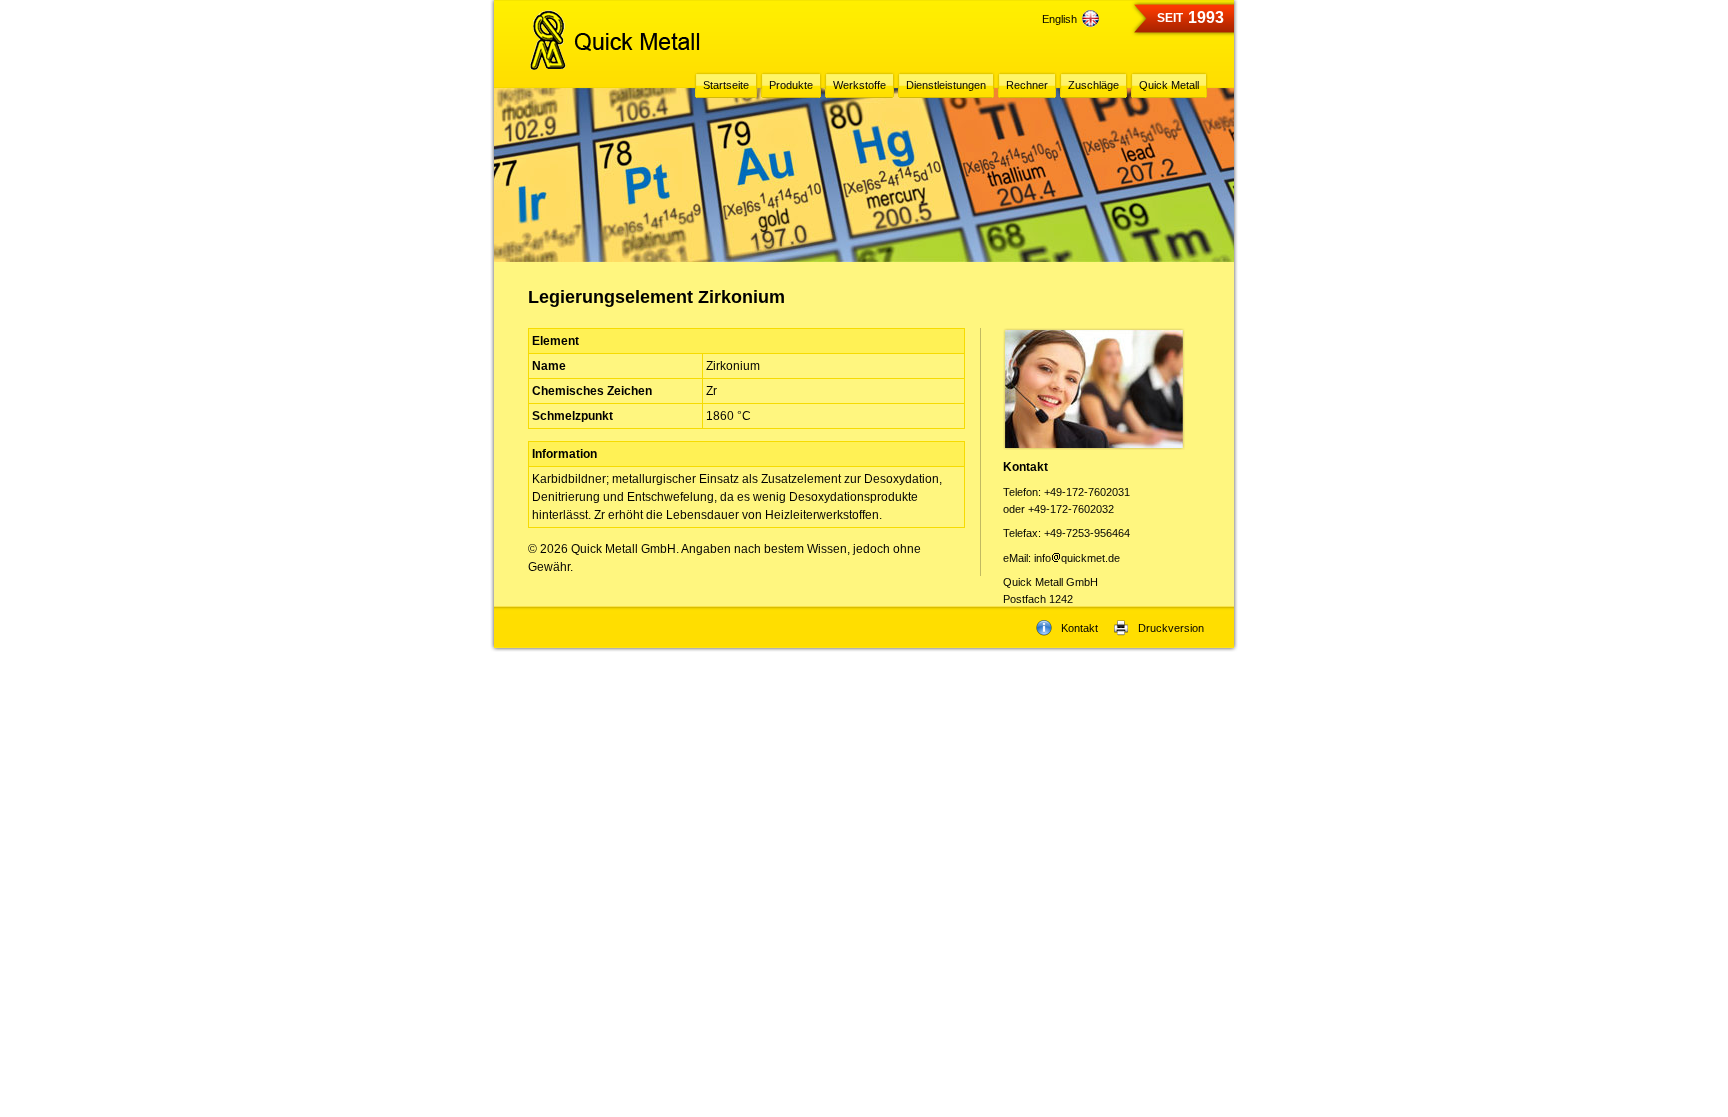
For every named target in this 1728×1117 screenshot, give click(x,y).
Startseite (726, 85)
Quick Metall (1169, 85)
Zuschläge (1093, 85)
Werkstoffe (859, 85)
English (1059, 19)
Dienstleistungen (946, 85)
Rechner (1027, 85)
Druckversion (1171, 628)
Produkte (791, 85)
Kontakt (1079, 628)
